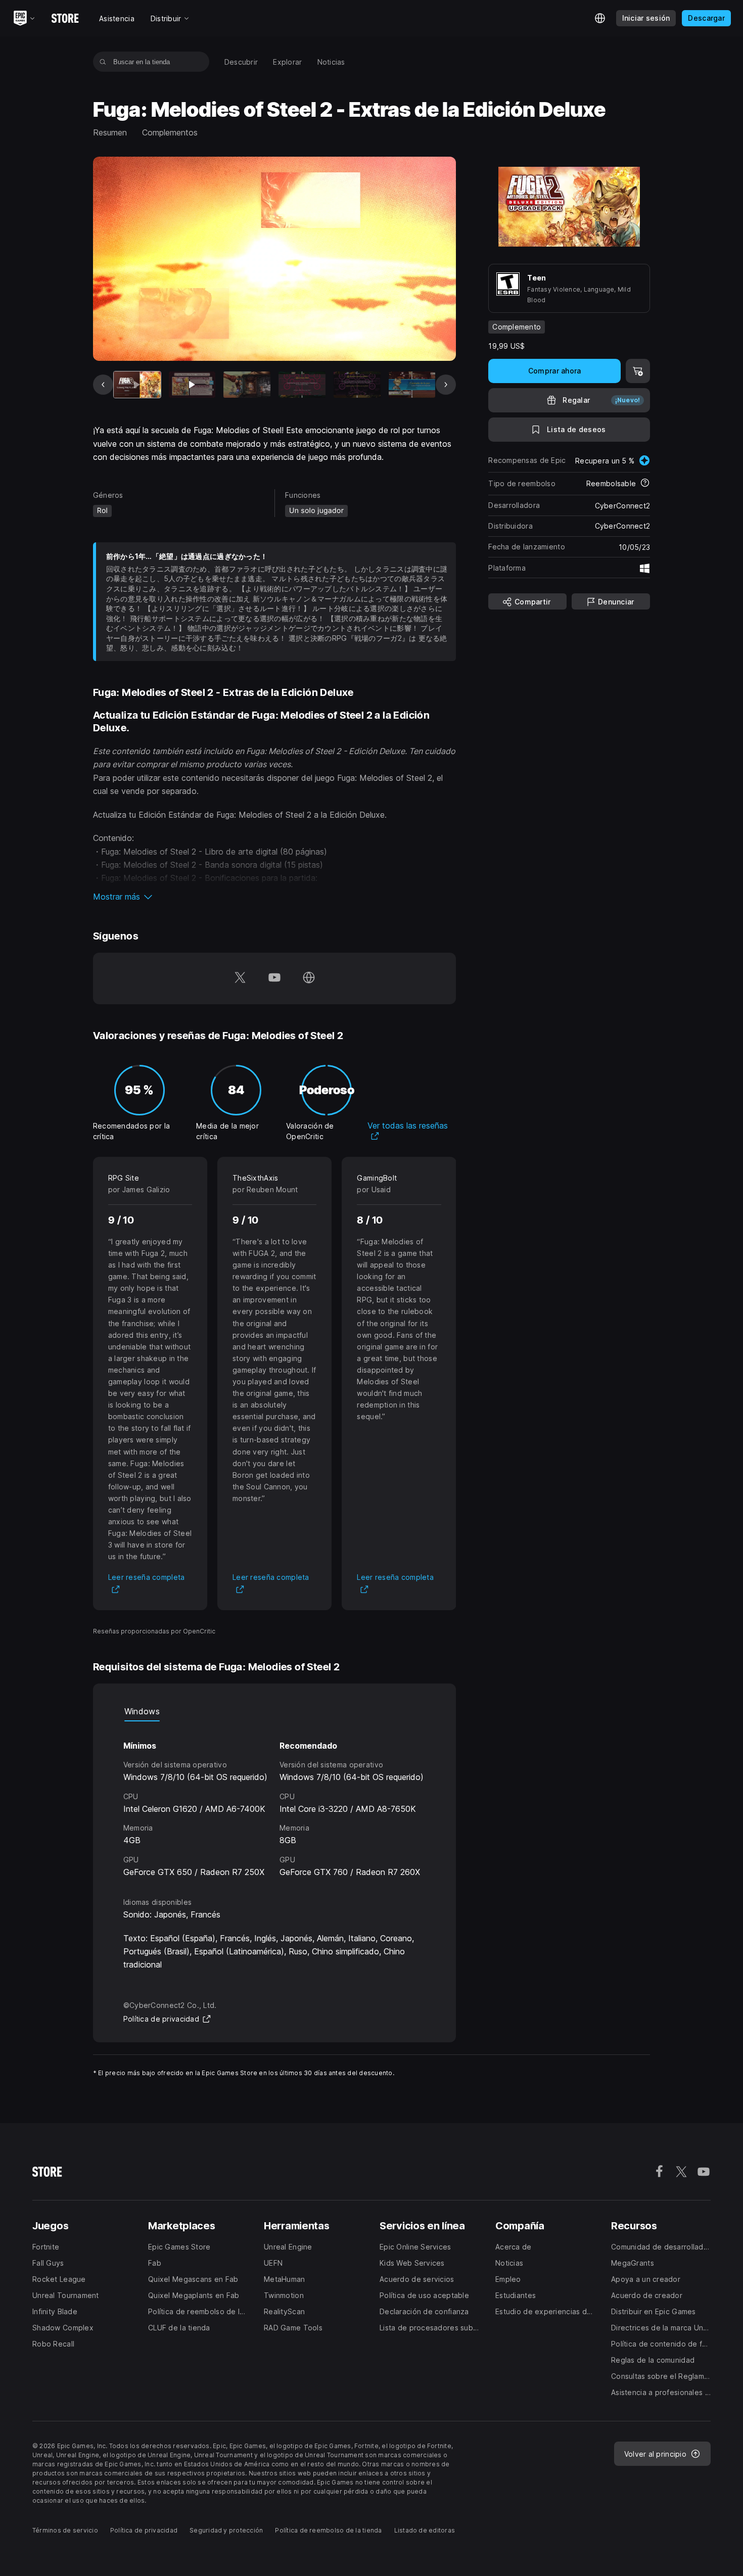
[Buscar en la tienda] (103, 62)
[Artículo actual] (137, 385)
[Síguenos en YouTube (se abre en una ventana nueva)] (274, 978)
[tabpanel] (275, 1800)
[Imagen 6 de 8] (412, 385)
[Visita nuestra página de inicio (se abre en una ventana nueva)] (309, 978)
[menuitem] (241, 62)
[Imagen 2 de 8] (192, 385)
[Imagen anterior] (103, 385)
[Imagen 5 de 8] (357, 385)
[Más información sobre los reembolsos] (645, 484)
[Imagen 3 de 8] (247, 385)
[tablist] (275, 1711)
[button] (275, 897)
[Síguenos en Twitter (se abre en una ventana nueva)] (240, 978)
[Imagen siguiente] (446, 385)
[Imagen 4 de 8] (302, 385)
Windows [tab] (142, 1711)
